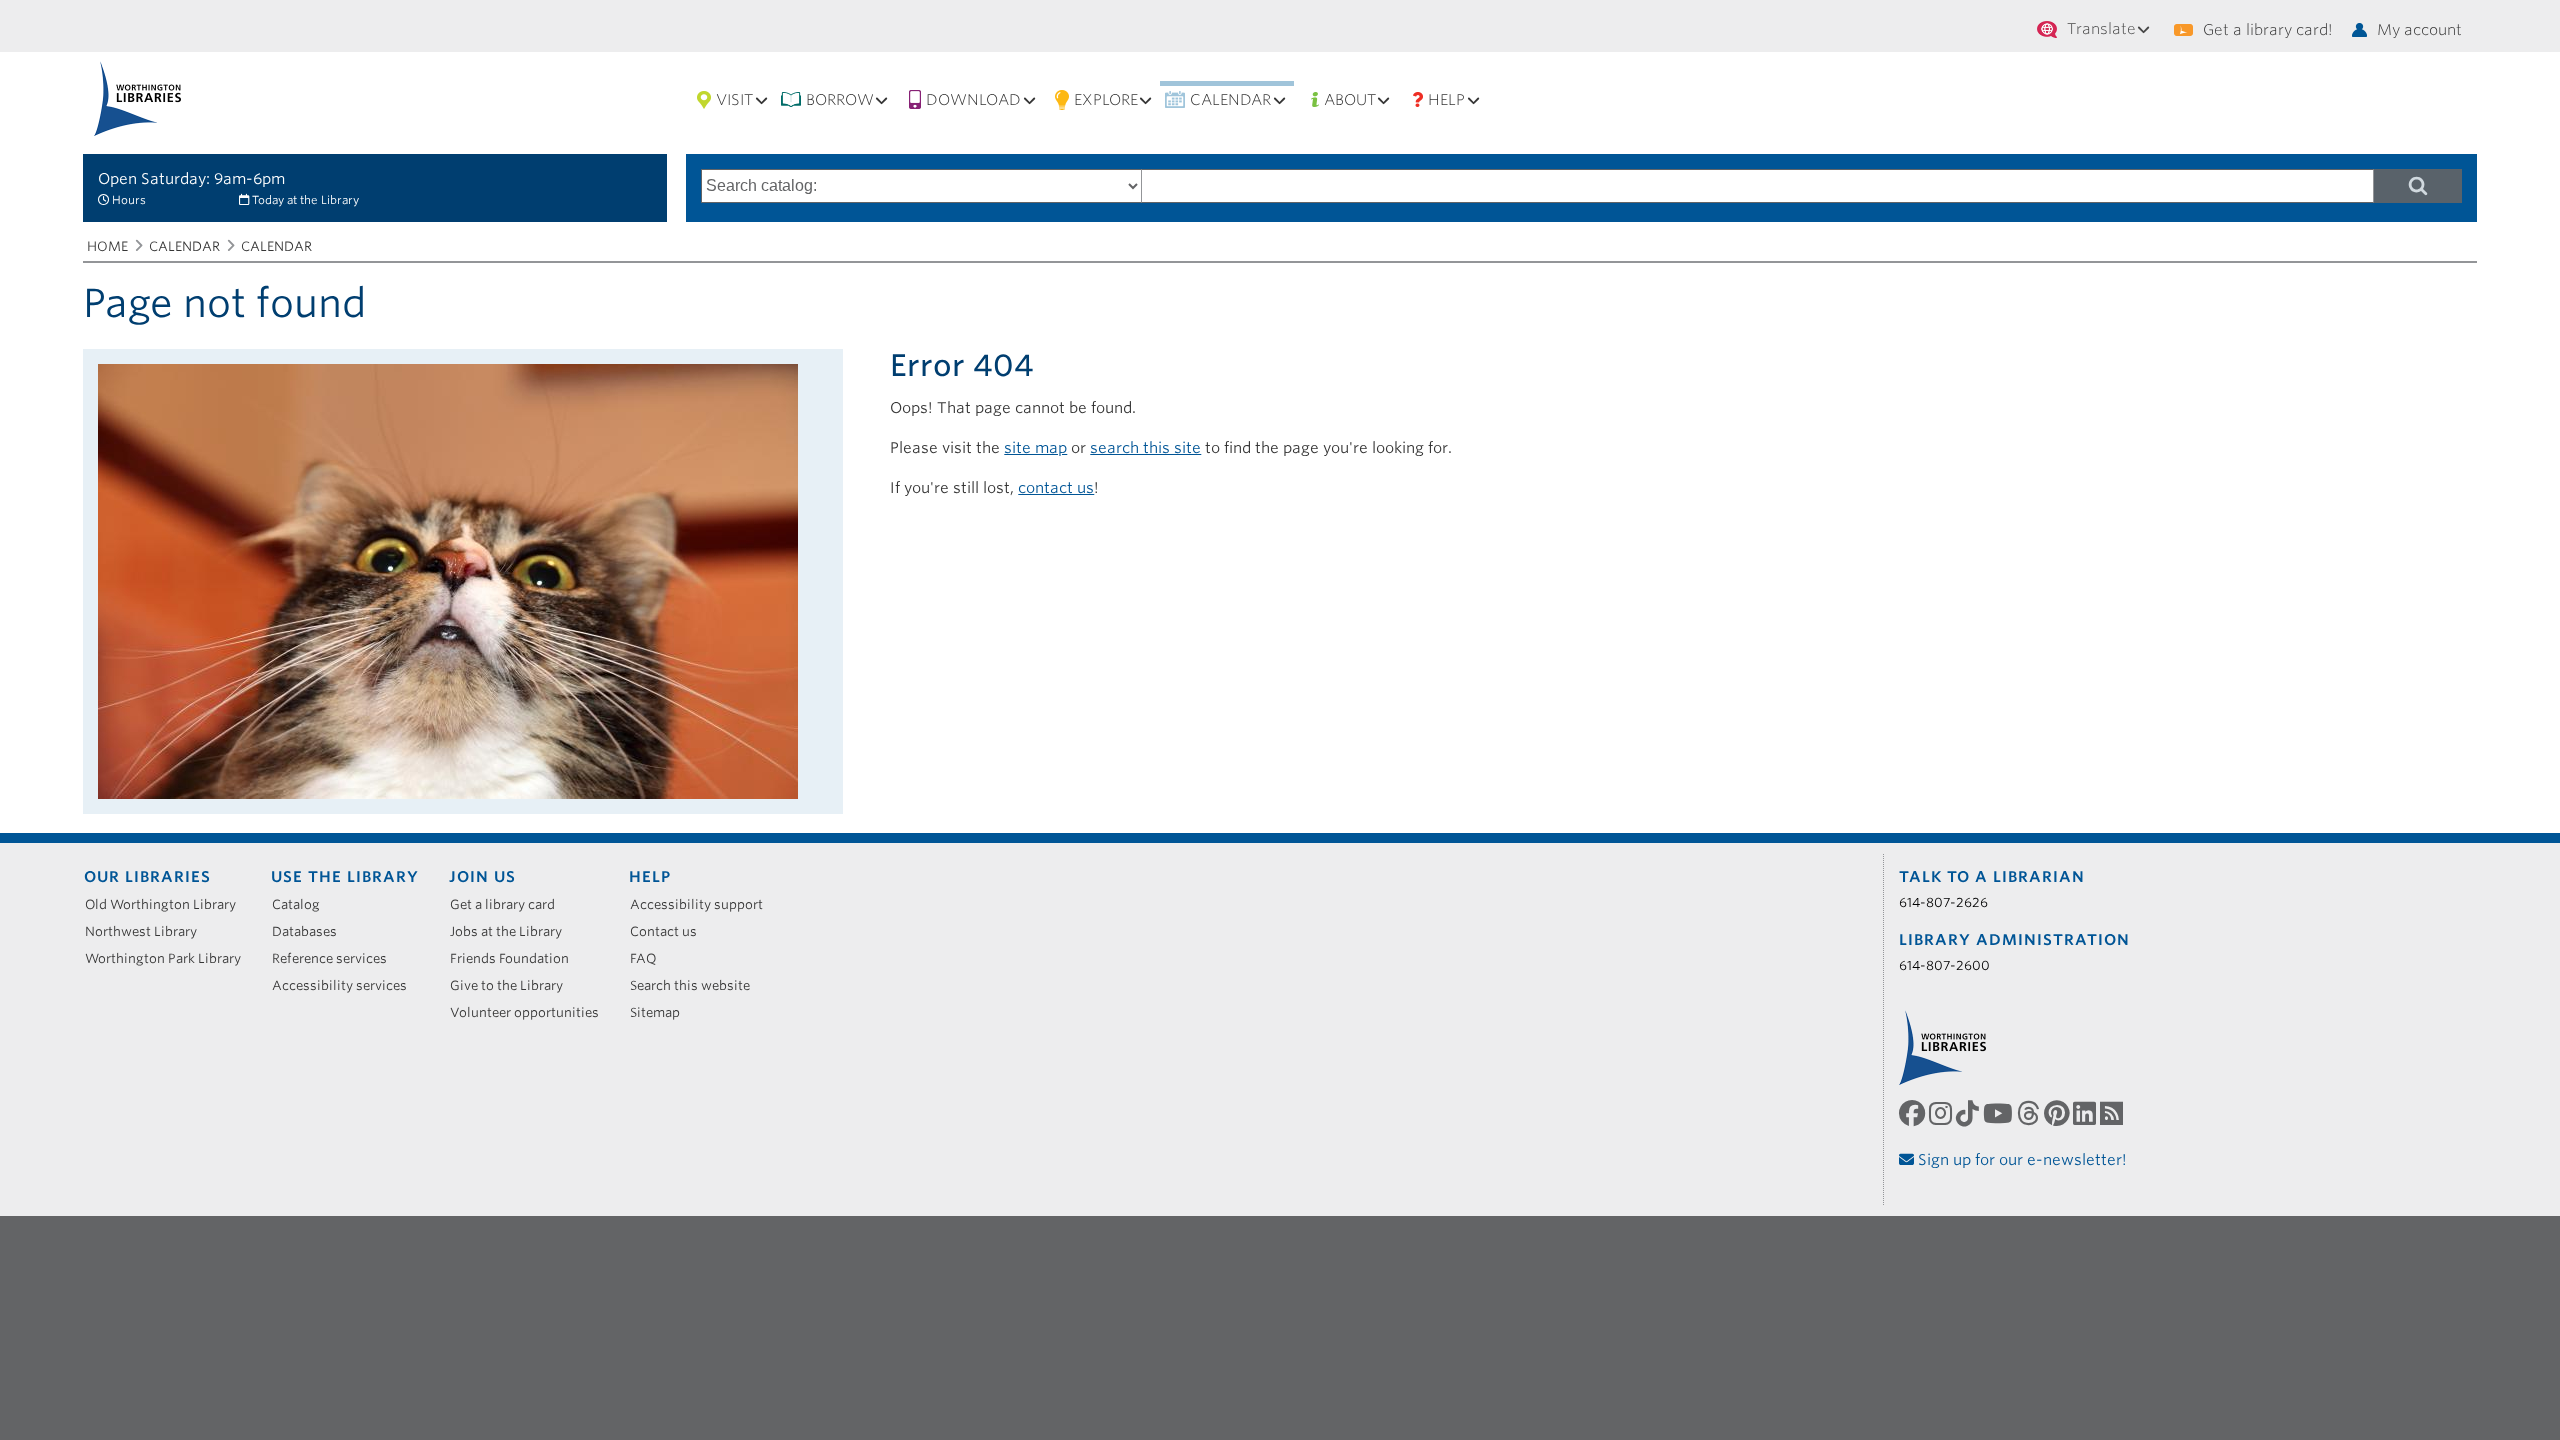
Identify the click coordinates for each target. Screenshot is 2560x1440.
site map (1035, 448)
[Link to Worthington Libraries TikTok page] (1969, 1114)
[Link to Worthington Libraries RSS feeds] (2113, 1114)
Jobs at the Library (513, 931)
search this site (1145, 448)
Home (107, 246)
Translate (2101, 29)
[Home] (137, 98)
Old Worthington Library (167, 904)
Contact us (670, 931)
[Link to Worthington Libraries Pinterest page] (2058, 1114)
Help (1446, 100)
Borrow (840, 100)
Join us (482, 877)
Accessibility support (703, 904)
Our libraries (147, 877)
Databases (311, 931)
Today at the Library (305, 200)
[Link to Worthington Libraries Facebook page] (1914, 1114)
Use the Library (345, 877)
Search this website (697, 985)
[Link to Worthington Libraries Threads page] (2030, 1114)
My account (2419, 30)
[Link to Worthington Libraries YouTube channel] (2000, 1114)
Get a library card (509, 904)
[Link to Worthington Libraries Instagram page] (1942, 1114)
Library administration (2014, 940)
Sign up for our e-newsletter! (2020, 1160)
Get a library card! (2267, 30)
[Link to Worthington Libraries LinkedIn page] (2086, 1114)
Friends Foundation (516, 958)
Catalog (303, 904)
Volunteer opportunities (531, 1012)
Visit (734, 100)
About (1350, 100)
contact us (1056, 488)
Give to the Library (513, 985)
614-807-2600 (1944, 965)
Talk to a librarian (1992, 877)
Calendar (1230, 100)
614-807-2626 (1943, 902)
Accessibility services (346, 985)
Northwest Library (148, 931)
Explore (1106, 100)
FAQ (650, 958)
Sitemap (662, 1012)
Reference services (336, 958)
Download (973, 100)
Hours (129, 200)
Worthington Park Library (170, 958)
